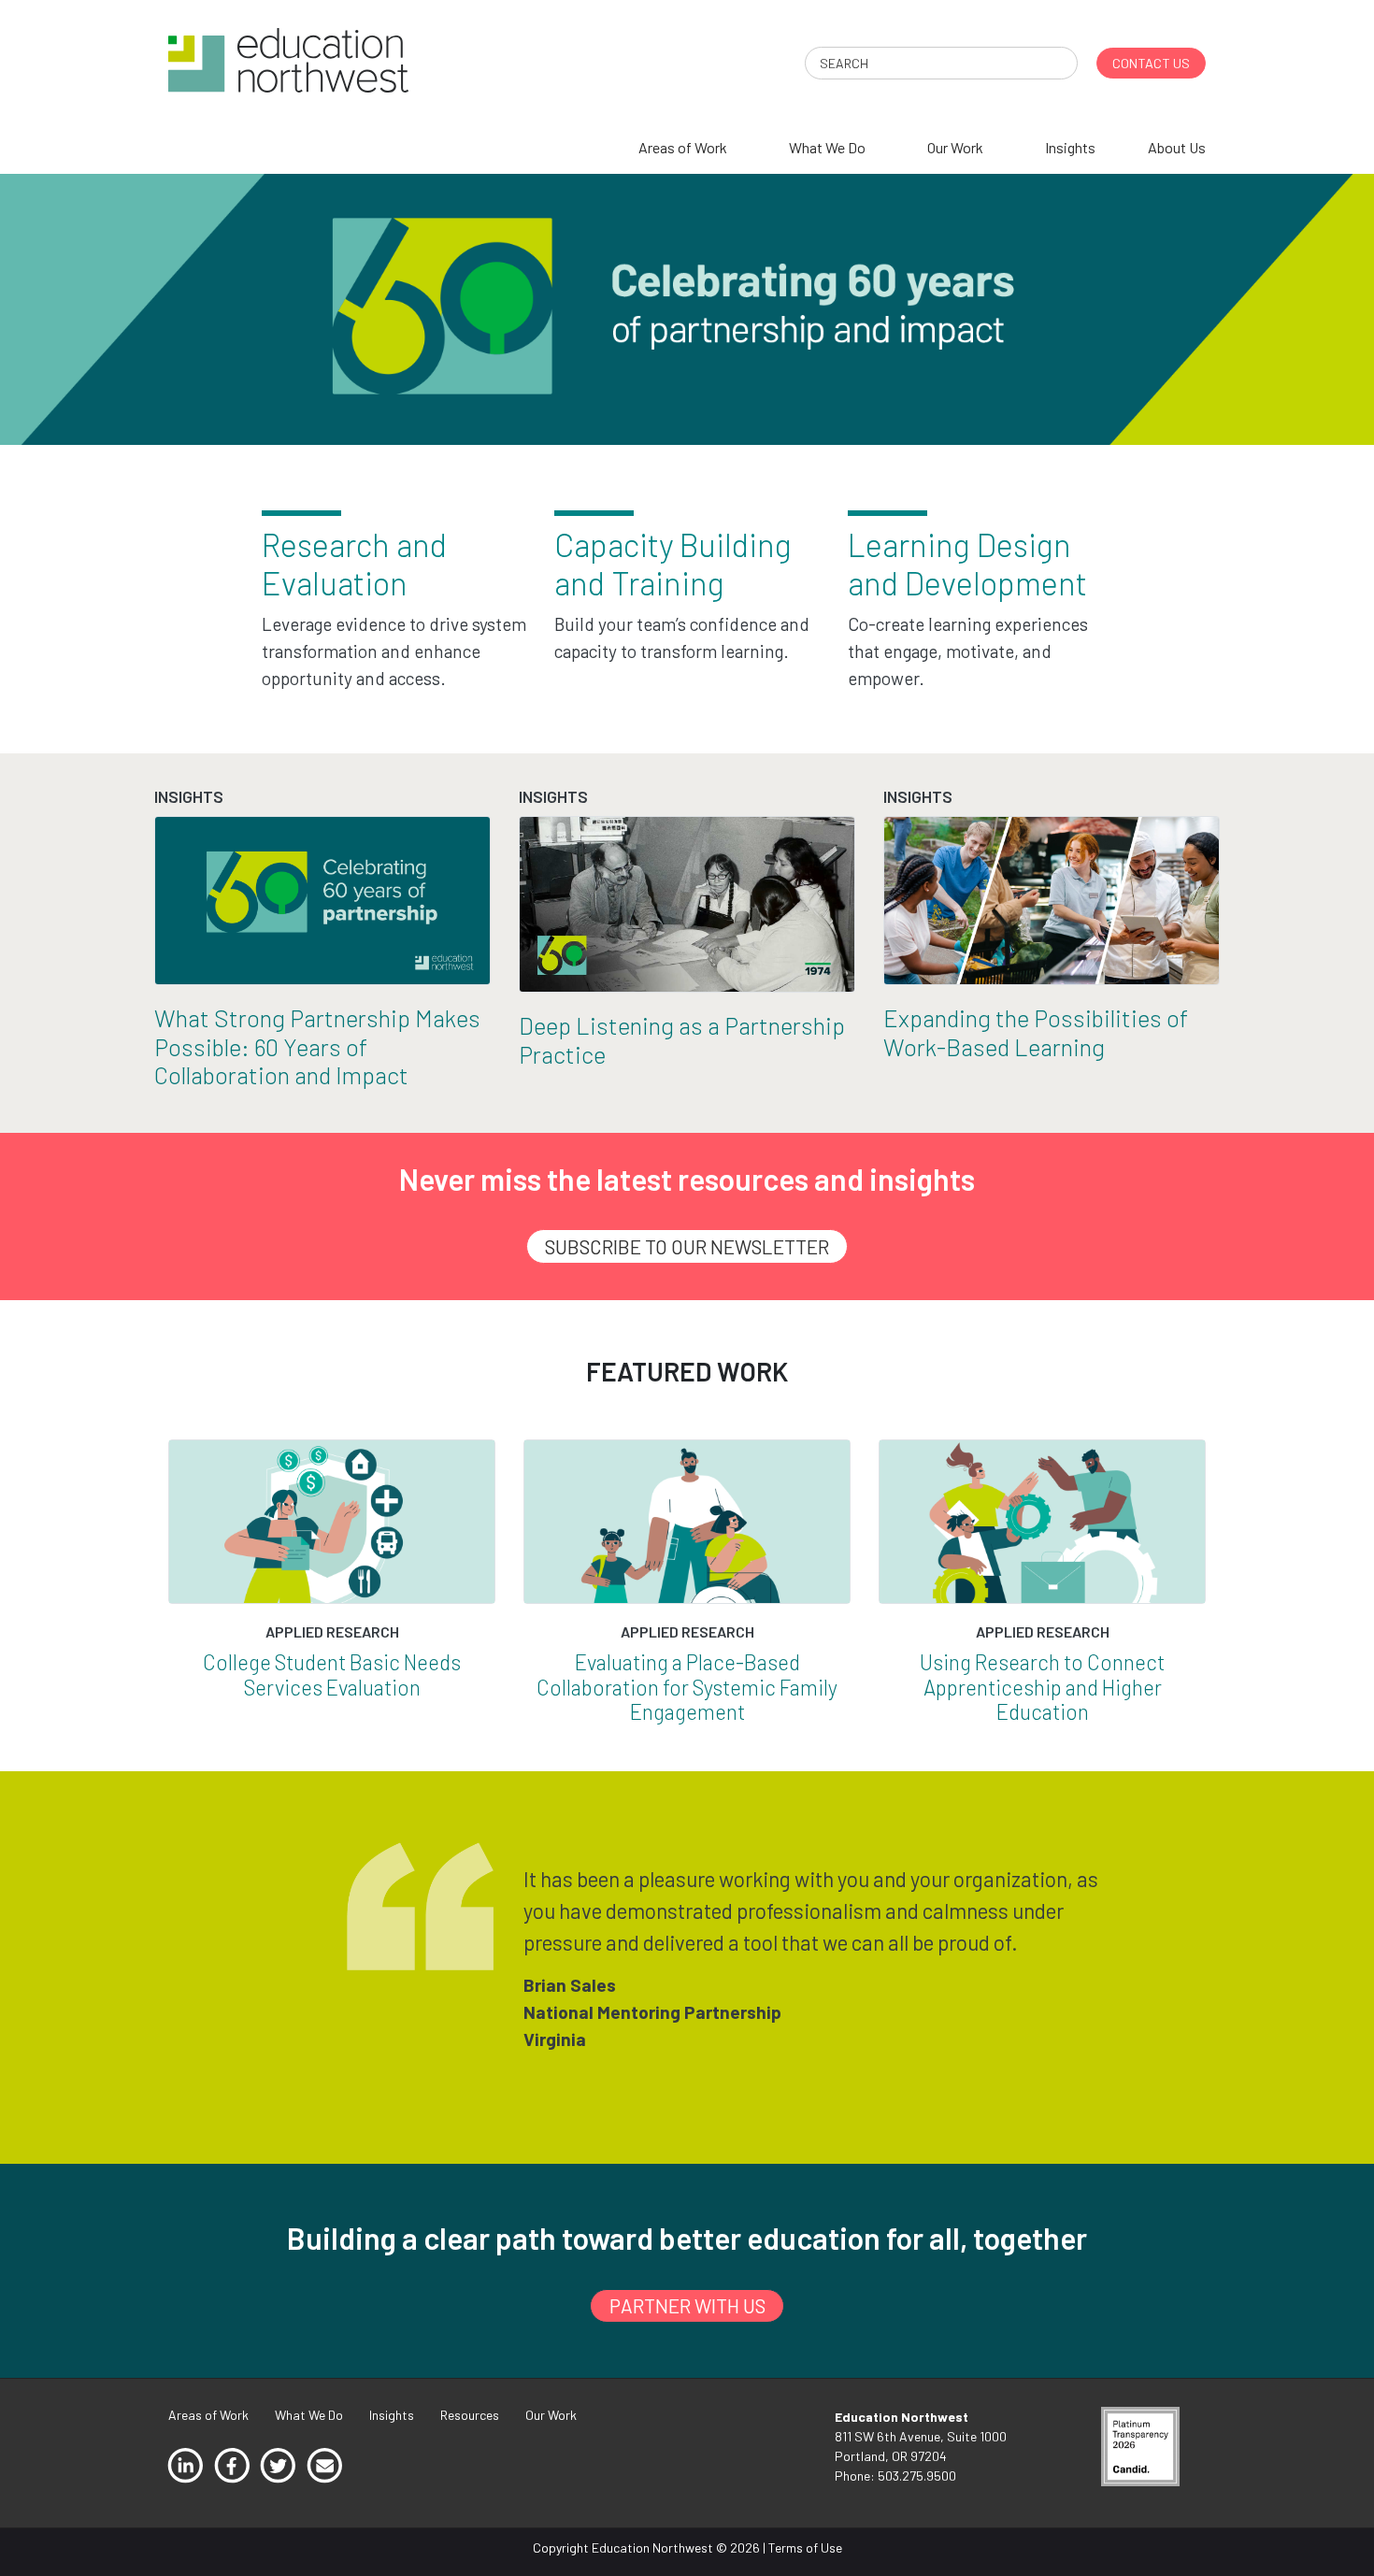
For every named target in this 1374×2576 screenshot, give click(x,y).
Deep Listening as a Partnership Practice (682, 1039)
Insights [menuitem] (1070, 147)
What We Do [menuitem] (827, 147)
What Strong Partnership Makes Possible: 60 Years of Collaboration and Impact (317, 1046)
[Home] (288, 58)
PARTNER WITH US (687, 2305)
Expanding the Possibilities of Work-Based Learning (1036, 1032)
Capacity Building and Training (673, 564)
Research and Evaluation (354, 564)
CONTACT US (1151, 63)
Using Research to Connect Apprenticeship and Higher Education (1042, 1687)
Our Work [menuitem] (955, 147)
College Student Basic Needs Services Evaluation (332, 1674)
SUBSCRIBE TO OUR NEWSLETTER (687, 1246)
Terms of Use (805, 2547)
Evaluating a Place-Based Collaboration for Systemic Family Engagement (687, 1687)
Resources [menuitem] (470, 2415)
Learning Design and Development (967, 564)
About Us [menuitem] (1177, 147)
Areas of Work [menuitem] (683, 147)
